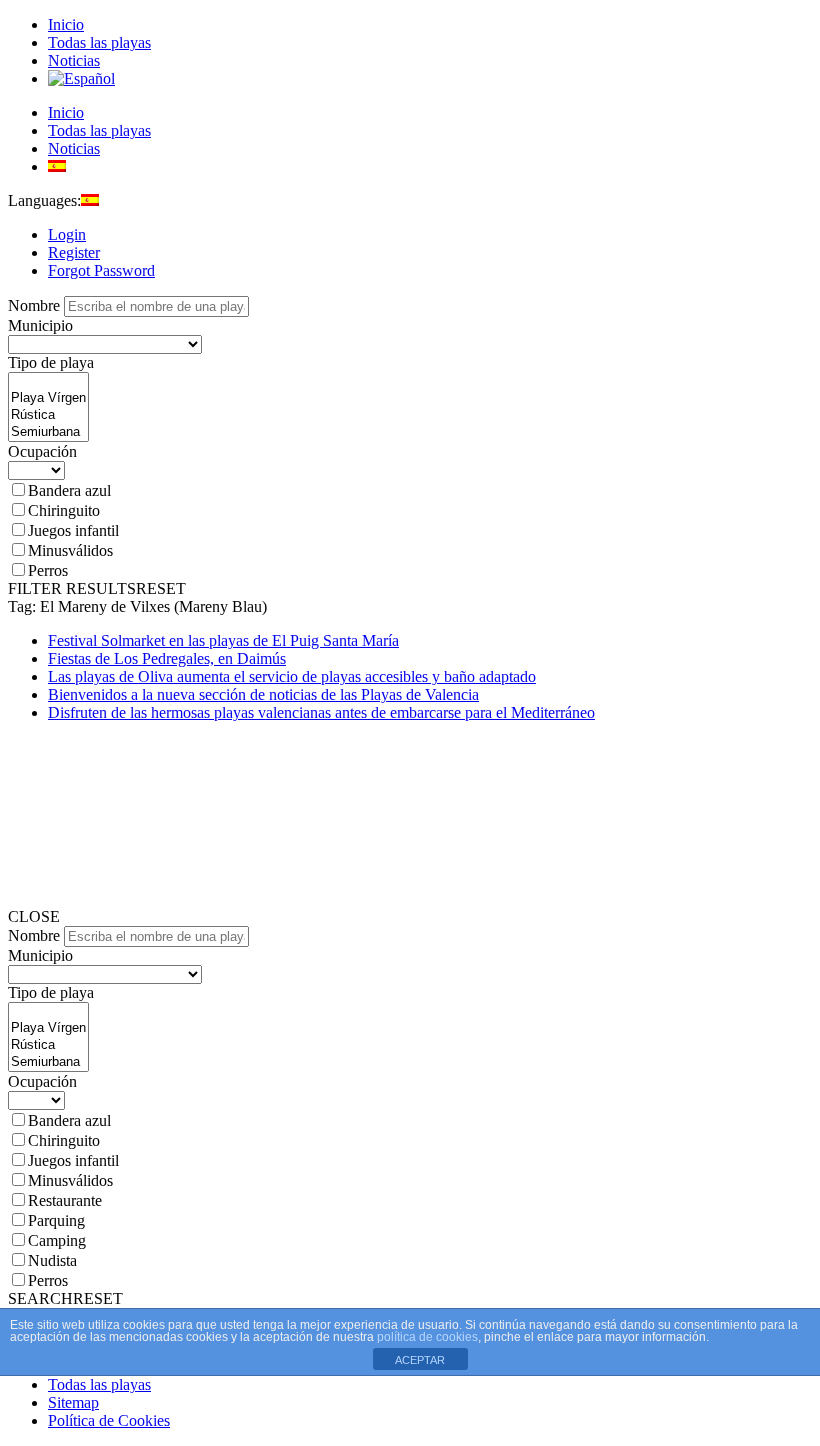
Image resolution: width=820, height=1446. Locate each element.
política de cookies (427, 1337)
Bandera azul (69, 490)
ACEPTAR (420, 1360)
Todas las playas (99, 42)
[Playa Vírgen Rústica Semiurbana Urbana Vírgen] (48, 433)
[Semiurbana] (48, 432)
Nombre (34, 305)
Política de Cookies (109, 1420)
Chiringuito (64, 510)
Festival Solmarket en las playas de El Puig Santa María (223, 640)
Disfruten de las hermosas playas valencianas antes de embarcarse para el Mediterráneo (321, 712)
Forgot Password (101, 270)
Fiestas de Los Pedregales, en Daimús (167, 658)
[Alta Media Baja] (36, 469)
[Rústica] (48, 415)
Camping (57, 1240)
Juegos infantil (73, 530)
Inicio (66, 24)
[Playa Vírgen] (48, 398)
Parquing (56, 1220)
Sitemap (73, 1402)
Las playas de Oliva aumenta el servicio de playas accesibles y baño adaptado (292, 676)
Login (67, 234)
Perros (48, 570)
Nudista (52, 1260)
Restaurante (65, 1200)
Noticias (74, 60)
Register (74, 252)
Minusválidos (70, 550)
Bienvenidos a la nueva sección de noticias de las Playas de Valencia (263, 694)
